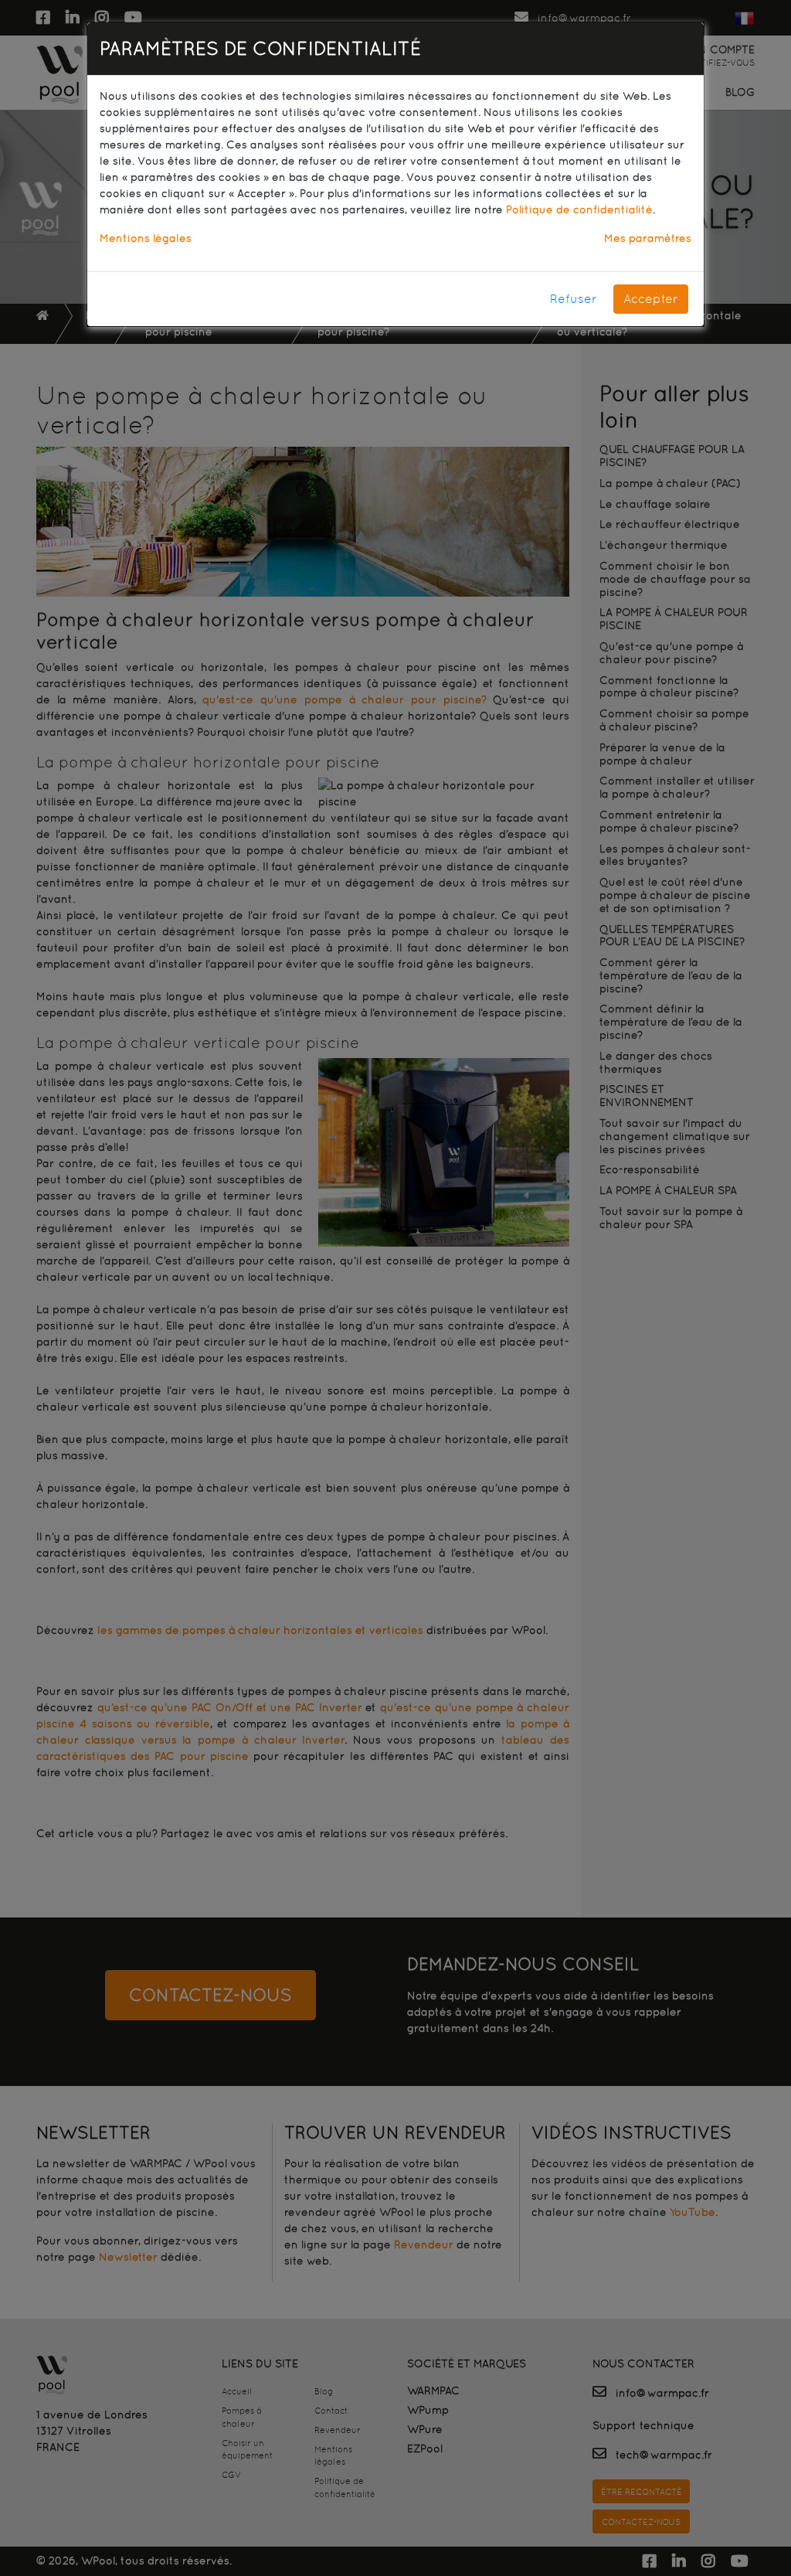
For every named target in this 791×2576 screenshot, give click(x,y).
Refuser (574, 299)
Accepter (651, 299)
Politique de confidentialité (579, 209)
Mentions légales (146, 238)
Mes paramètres (648, 238)
